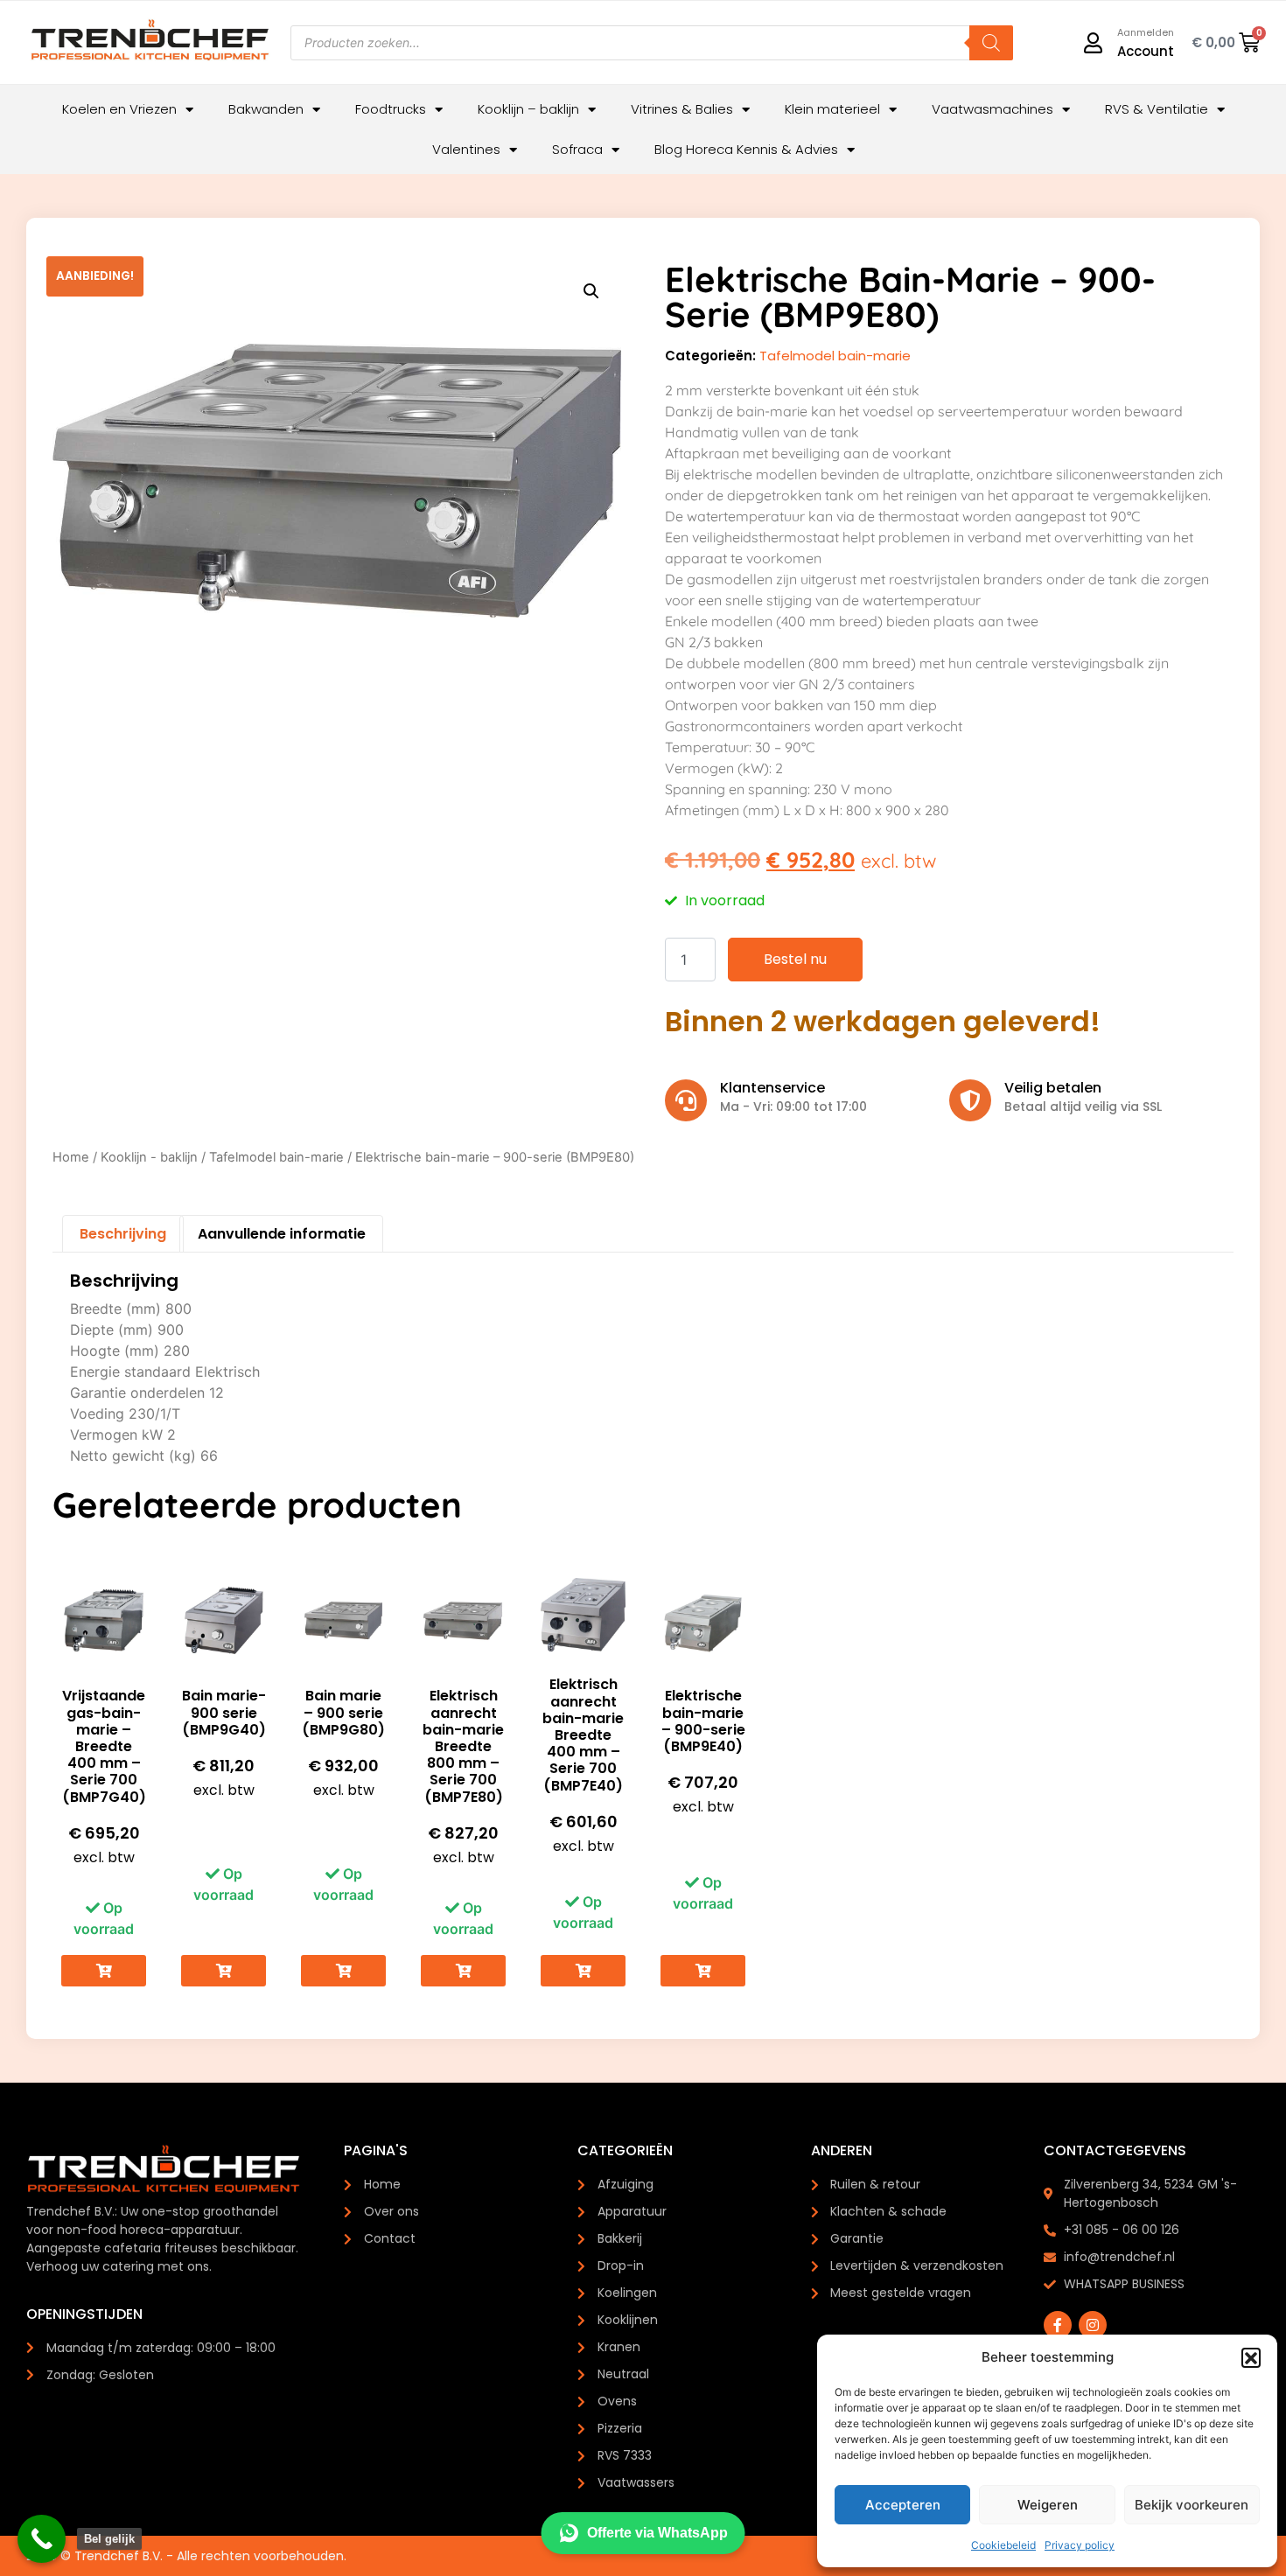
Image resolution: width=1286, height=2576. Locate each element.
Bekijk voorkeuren (1192, 2505)
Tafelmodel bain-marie (835, 356)
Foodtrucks (391, 109)
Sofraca (577, 149)
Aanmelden (1146, 32)
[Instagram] (1093, 2325)
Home (71, 1157)
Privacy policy (1080, 2545)
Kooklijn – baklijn (528, 109)
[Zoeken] (991, 43)
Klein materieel (832, 109)
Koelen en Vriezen (119, 109)
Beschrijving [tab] (123, 1234)
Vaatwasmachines (992, 109)
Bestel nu (795, 959)
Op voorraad (104, 1918)
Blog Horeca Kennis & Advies (746, 149)
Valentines (466, 149)
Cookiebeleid (1003, 2545)
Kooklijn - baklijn (149, 1157)
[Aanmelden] (1094, 43)
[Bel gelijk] (42, 2539)
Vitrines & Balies (682, 109)
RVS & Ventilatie (1157, 109)
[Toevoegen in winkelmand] (104, 1971)
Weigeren (1048, 2505)
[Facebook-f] (1058, 2325)
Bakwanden (266, 109)
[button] (1251, 2357)
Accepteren (903, 2505)
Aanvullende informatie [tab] (282, 1234)
